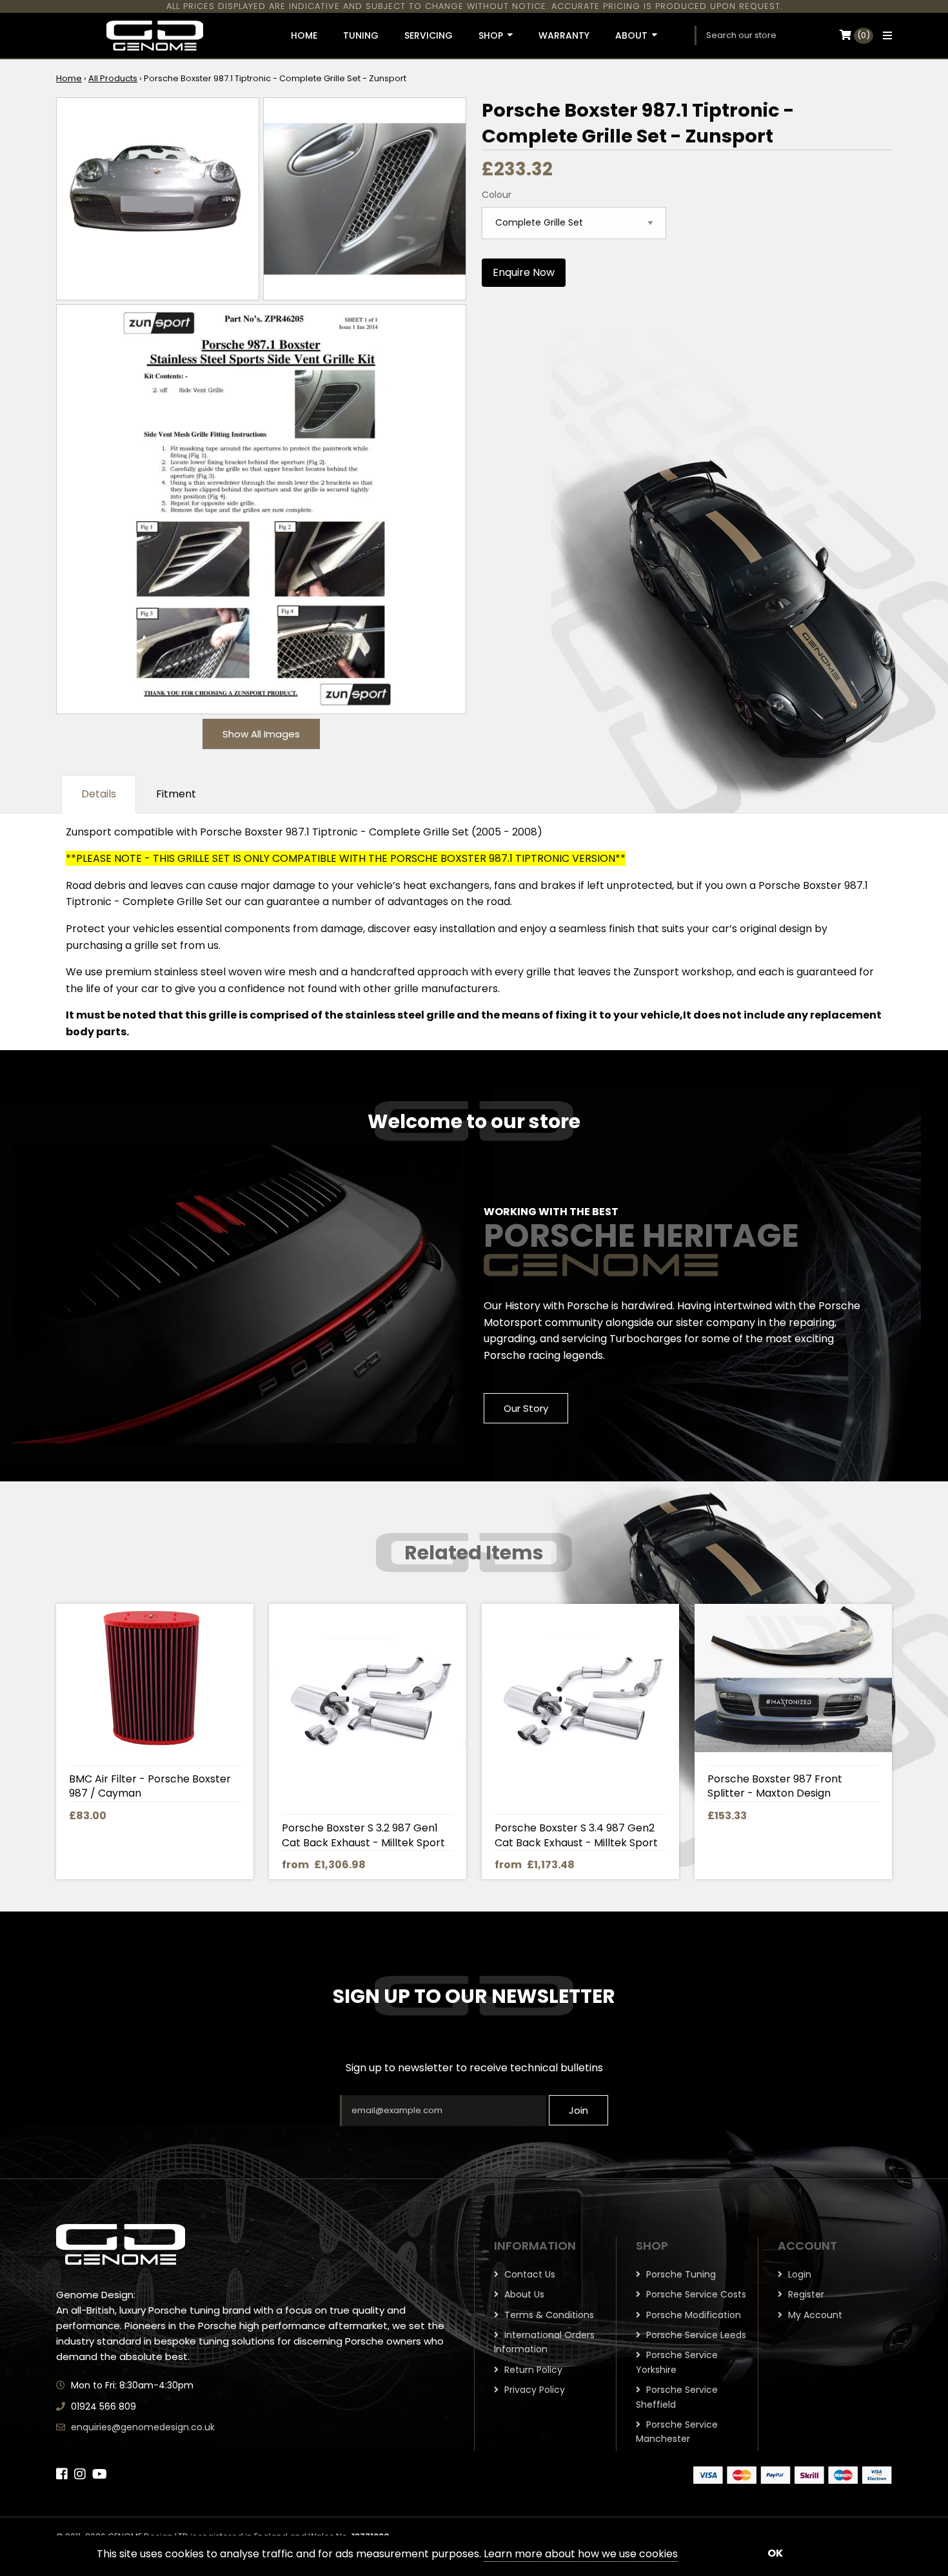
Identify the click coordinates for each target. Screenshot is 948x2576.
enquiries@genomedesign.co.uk (143, 2427)
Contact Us (528, 2274)
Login (798, 2274)
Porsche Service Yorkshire (677, 2362)
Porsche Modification (692, 2315)
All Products (113, 78)
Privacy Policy (533, 2390)
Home (69, 78)
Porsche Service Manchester (677, 2432)
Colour (497, 195)
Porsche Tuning (680, 2274)
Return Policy (532, 2370)
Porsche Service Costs (695, 2294)
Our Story (526, 1408)
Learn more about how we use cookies (581, 2554)
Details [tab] (99, 794)
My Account (814, 2315)
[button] (884, 35)
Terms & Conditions (548, 2315)
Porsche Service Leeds (695, 2335)
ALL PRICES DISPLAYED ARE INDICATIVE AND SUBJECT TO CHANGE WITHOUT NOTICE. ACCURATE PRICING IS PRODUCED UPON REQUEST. (474, 6)
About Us (523, 2294)
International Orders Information (544, 2342)
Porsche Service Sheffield (677, 2397)
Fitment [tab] (176, 794)
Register (805, 2294)
